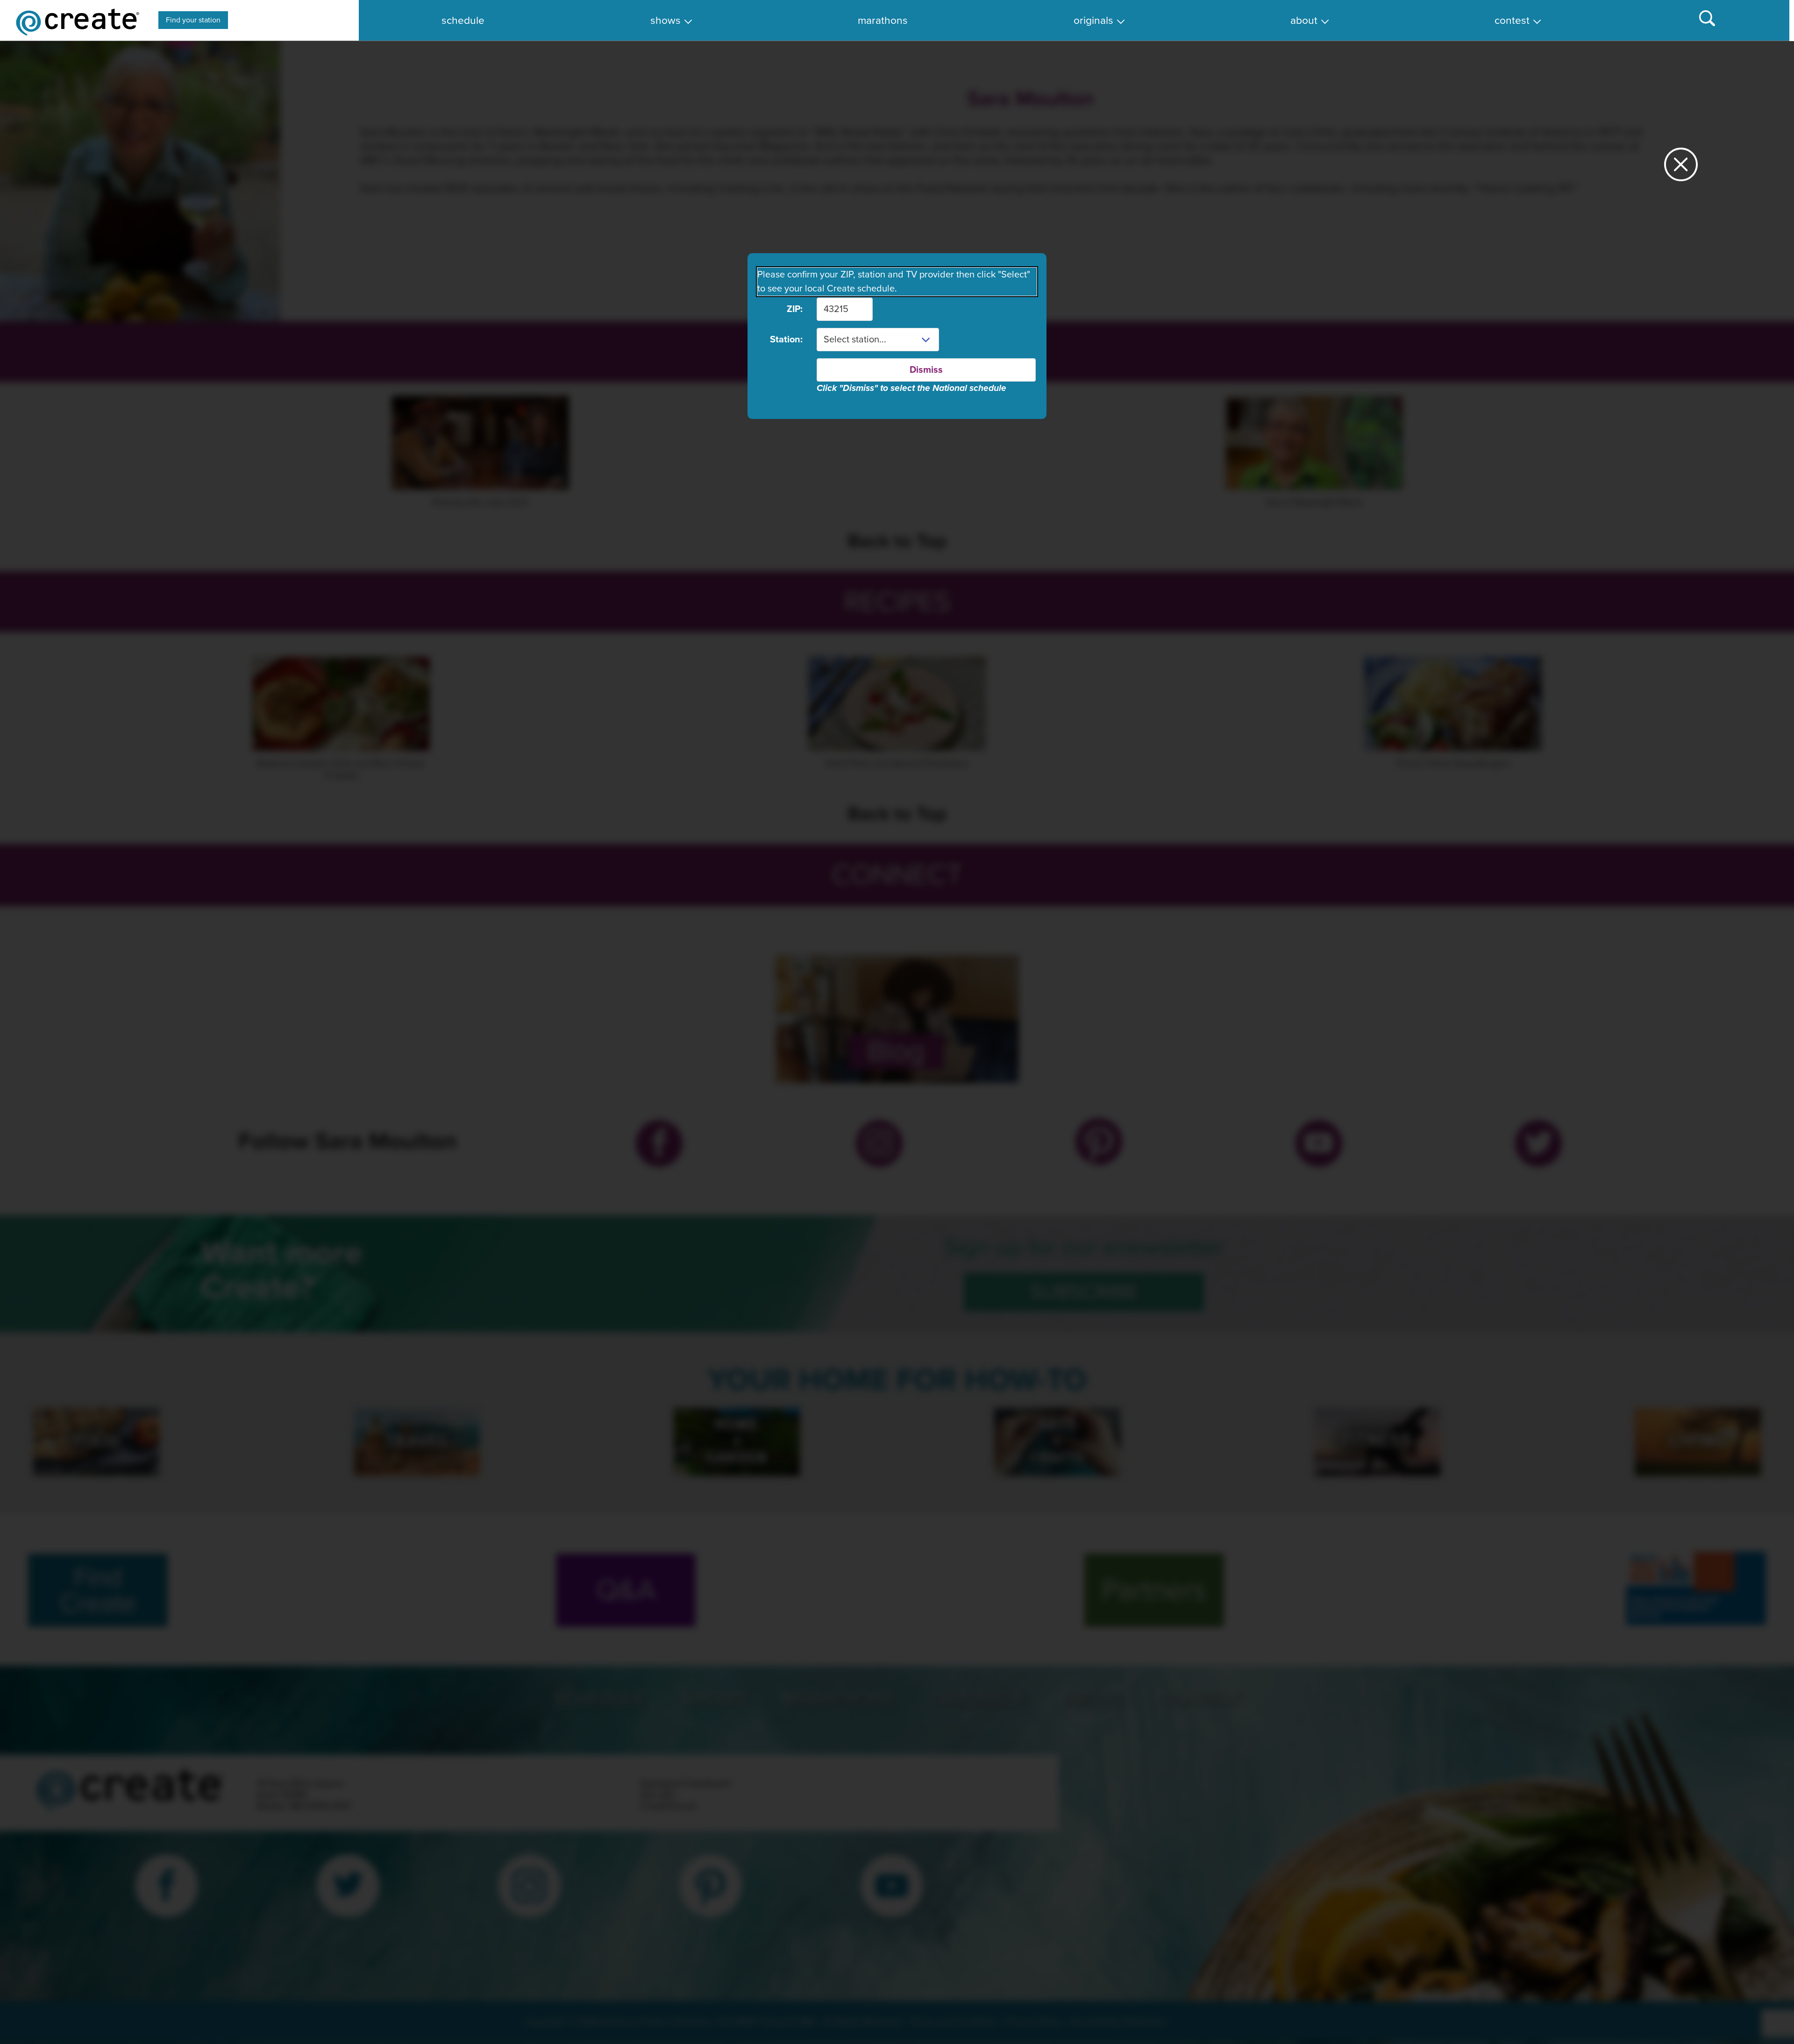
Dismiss (926, 370)
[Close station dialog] (1681, 168)
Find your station (193, 20)
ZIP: (795, 309)
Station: (786, 340)
